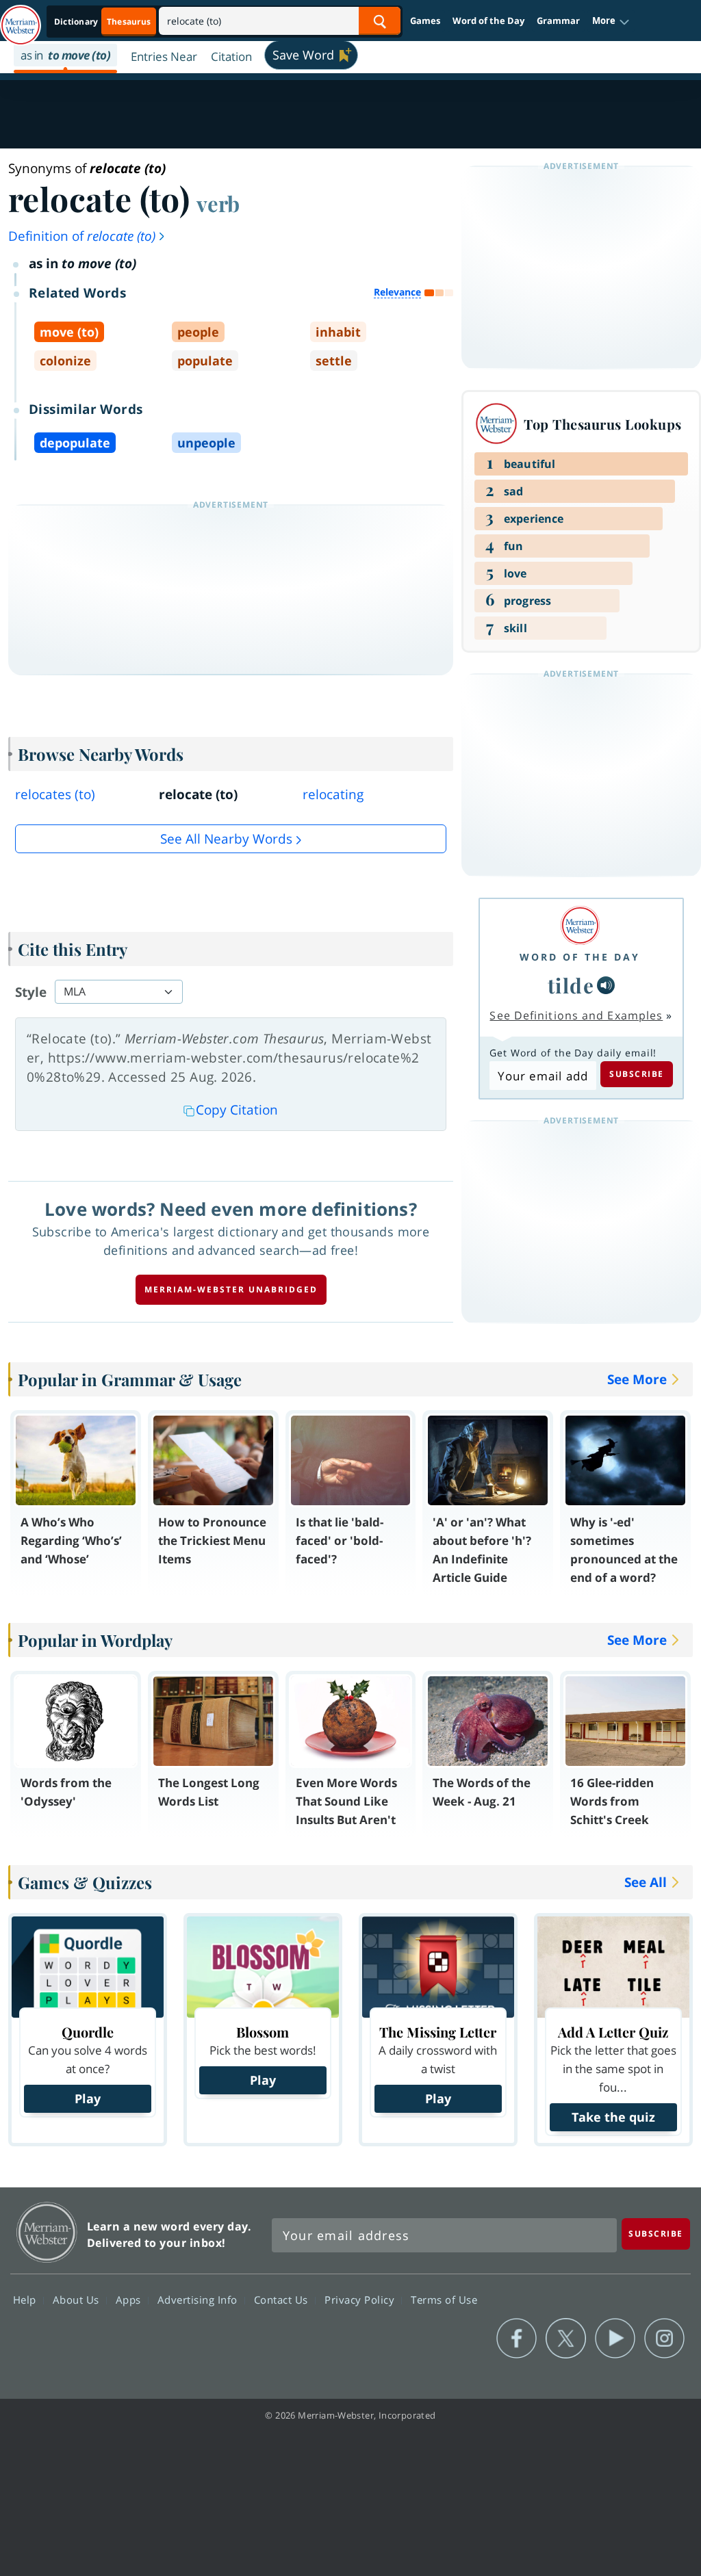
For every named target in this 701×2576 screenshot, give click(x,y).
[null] (606, 985)
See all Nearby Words (226, 839)
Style (31, 992)
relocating (333, 794)
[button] (611, 21)
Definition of (82, 236)
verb (218, 203)
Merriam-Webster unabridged (231, 1289)
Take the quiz (613, 2117)
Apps (130, 2299)
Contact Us (283, 2299)
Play (88, 2098)
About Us (78, 2299)
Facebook (517, 2339)
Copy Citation (237, 1110)
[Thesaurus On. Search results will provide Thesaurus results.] (103, 22)
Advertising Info (199, 2299)
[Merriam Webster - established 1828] (21, 18)
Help (26, 2299)
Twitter (566, 2339)
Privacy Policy (361, 2299)
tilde (571, 985)
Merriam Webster (47, 2232)
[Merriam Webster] (580, 925)
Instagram (664, 2339)
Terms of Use (444, 2299)
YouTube (615, 2339)
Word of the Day (488, 21)
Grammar (558, 21)
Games (425, 21)
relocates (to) (55, 794)
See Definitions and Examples (576, 1015)
